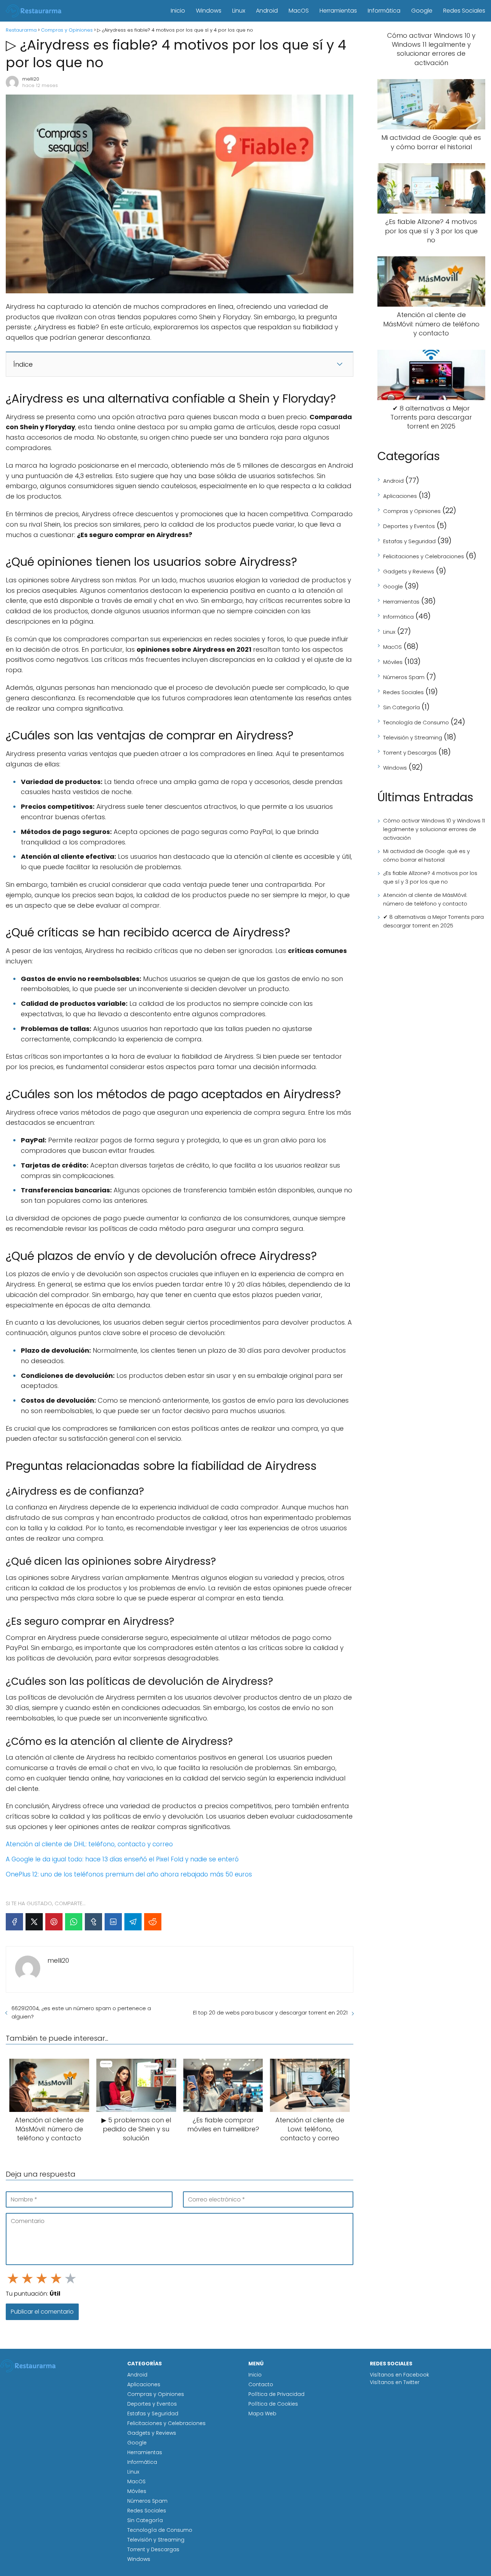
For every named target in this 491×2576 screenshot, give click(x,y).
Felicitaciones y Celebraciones (424, 556)
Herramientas (338, 11)
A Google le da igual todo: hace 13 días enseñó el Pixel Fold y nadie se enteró (122, 1859)
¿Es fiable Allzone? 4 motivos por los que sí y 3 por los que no (430, 877)
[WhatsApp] (74, 1922)
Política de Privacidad (276, 2394)
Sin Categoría (401, 707)
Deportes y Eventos (409, 526)
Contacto (261, 2384)
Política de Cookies (273, 2404)
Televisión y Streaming (413, 737)
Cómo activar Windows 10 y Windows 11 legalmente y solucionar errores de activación (434, 829)
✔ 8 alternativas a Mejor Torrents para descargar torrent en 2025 (433, 921)
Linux (239, 11)
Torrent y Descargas (410, 753)
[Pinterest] (54, 1922)
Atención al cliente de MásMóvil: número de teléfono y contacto (425, 899)
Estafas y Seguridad (409, 541)
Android (267, 11)
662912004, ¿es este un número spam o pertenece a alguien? (81, 2012)
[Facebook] (14, 1922)
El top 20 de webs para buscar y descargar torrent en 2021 (270, 2013)
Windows (209, 11)
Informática (384, 11)
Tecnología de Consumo (416, 722)
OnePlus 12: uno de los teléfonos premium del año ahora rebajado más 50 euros (129, 1874)
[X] (34, 1922)
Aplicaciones (400, 496)
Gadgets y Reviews (409, 571)
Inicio (178, 11)
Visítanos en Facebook (400, 2375)
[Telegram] (133, 1922)
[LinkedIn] (113, 1922)
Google (422, 11)
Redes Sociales (464, 11)
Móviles (393, 662)
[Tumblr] (93, 1922)
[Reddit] (153, 1922)
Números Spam (404, 677)
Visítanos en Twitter (395, 2382)
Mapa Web (262, 2414)
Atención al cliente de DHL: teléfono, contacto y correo (89, 1844)
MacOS (299, 11)
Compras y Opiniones (412, 511)
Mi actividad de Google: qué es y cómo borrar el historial (426, 855)
